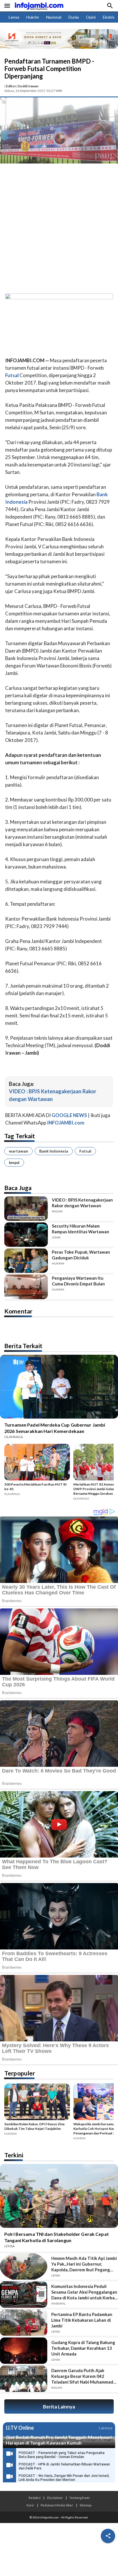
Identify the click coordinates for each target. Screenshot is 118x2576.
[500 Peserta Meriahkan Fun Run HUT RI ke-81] (37, 1463)
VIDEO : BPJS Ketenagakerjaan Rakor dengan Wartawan (82, 1203)
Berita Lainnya (59, 2407)
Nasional (54, 17)
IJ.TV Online (20, 2428)
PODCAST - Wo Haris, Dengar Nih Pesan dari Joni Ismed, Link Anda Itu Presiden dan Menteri (64, 2478)
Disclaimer (55, 2498)
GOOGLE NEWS (69, 1115)
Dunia (74, 17)
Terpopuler (20, 2073)
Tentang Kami (79, 2498)
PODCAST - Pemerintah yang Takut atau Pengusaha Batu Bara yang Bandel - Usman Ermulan (62, 2455)
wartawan (18, 1151)
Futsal (85, 1151)
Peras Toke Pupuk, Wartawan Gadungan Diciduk (81, 1255)
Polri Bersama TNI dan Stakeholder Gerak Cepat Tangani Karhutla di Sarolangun (57, 2237)
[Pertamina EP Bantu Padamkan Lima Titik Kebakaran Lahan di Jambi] (24, 2323)
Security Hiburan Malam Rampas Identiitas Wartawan (80, 1229)
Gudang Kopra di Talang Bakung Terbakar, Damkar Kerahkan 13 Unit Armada (83, 2348)
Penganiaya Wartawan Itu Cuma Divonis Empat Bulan (78, 1281)
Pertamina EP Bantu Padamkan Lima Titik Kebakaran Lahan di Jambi (82, 2320)
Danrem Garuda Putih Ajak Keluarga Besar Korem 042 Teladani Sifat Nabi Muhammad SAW (82, 2376)
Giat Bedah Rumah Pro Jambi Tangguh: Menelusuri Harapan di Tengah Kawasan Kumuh (59, 2440)
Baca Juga (18, 1188)
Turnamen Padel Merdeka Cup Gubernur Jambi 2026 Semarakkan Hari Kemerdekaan (55, 1428)
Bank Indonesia (54, 1151)
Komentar (18, 1311)
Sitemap (85, 2505)
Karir (31, 2505)
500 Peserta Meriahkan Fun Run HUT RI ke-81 (36, 1487)
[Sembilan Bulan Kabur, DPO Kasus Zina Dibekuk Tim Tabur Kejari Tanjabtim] (37, 2103)
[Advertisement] (59, 230)
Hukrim (33, 17)
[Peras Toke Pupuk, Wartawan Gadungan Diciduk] (26, 1261)
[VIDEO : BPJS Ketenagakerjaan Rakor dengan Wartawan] (26, 1209)
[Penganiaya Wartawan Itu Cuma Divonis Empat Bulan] (26, 1287)
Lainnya (106, 2428)
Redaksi (35, 2498)
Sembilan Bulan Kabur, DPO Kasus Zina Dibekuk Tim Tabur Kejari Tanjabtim (34, 2126)
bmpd (14, 1162)
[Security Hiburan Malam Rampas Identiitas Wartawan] (26, 1235)
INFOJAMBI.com (66, 1123)
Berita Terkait (23, 1346)
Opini (91, 17)
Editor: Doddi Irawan (22, 86)
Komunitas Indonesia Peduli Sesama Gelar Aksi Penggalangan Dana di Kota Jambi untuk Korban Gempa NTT (84, 2292)
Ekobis (109, 17)
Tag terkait (20, 1136)
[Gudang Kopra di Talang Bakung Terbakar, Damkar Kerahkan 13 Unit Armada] (24, 2351)
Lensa (14, 17)
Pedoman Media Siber (57, 2505)
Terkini (14, 2155)
